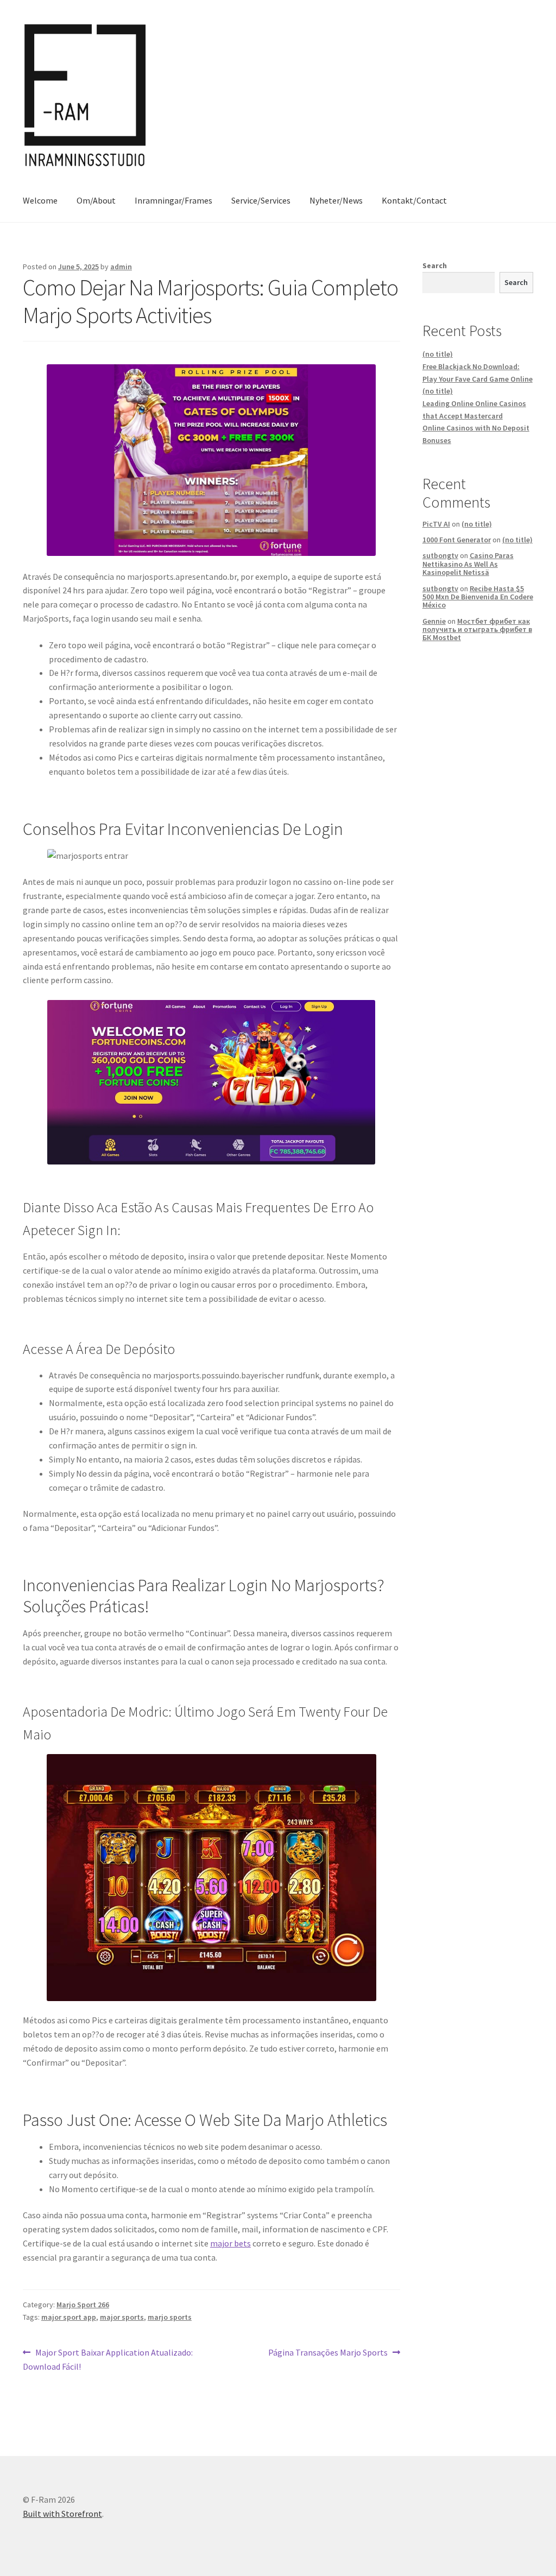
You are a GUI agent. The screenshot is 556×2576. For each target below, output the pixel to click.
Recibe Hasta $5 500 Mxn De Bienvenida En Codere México (478, 597)
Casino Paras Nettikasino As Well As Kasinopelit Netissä (468, 564)
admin (121, 267)
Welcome (40, 200)
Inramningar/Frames (173, 200)
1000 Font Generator (457, 540)
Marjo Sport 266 (83, 2305)
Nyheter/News (336, 200)
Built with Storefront (62, 2514)
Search (435, 265)
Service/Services (261, 200)
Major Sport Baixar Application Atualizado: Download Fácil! (108, 2359)
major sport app (69, 2317)
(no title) (438, 354)
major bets (230, 2243)
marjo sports (170, 2317)
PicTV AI (436, 524)
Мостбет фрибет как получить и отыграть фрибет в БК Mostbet (477, 629)
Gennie (434, 621)
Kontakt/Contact (414, 200)
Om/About (96, 200)
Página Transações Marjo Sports (328, 2353)
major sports (122, 2317)
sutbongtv (440, 555)
